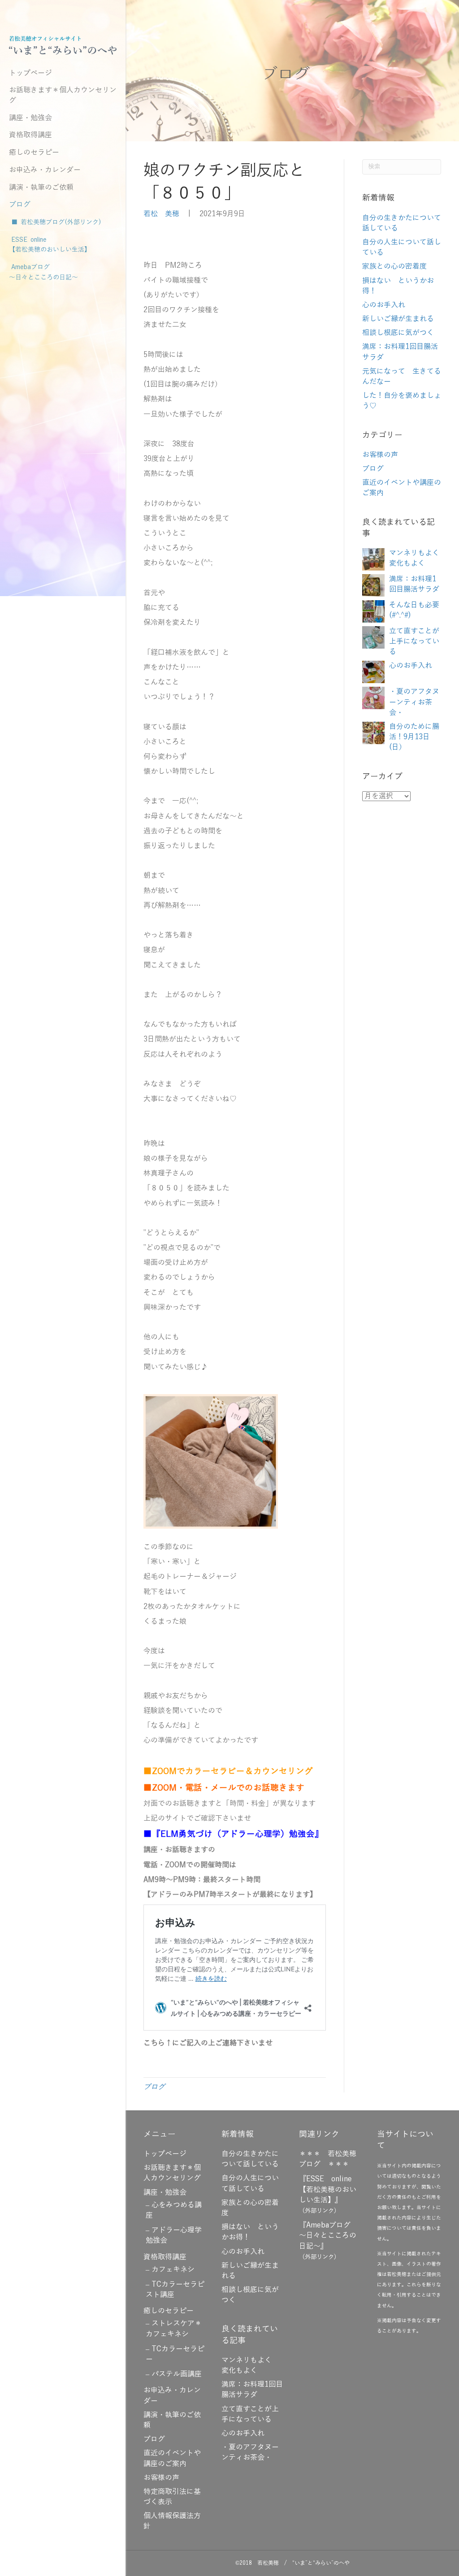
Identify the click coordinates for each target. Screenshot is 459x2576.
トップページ (30, 73)
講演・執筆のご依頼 (41, 187)
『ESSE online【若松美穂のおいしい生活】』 (328, 2189)
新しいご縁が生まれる (398, 319)
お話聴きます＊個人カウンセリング (63, 95)
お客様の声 (380, 455)
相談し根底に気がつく (398, 333)
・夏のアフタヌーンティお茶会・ (414, 702)
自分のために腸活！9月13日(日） (414, 737)
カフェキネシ (173, 2270)
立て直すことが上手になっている (414, 641)
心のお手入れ (384, 305)
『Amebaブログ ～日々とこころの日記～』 (328, 2236)
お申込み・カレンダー (45, 170)
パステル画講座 (177, 2374)
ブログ (20, 205)
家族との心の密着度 (394, 266)
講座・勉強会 (30, 118)
